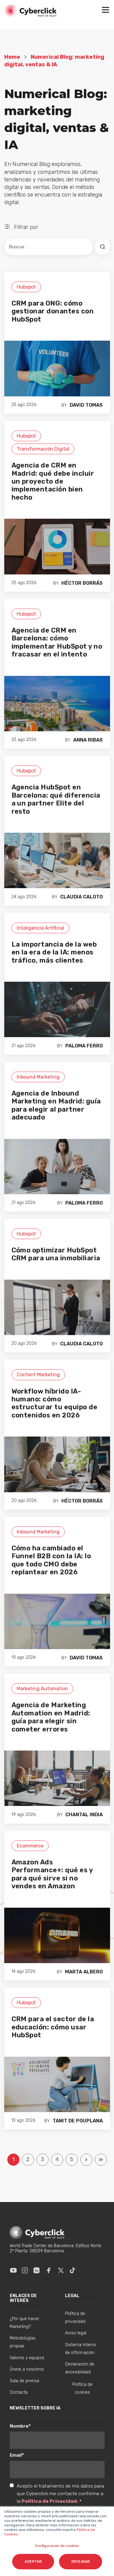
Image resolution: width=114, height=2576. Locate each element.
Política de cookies (82, 2388)
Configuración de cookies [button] (57, 2546)
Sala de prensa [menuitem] (24, 2381)
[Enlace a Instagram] (25, 2270)
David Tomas (86, 405)
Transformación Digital (43, 449)
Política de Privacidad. (50, 2501)
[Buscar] (102, 247)
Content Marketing (38, 1375)
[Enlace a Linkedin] (36, 2270)
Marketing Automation (42, 1689)
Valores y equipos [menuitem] (27, 2358)
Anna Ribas (88, 740)
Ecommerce (30, 1846)
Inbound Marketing (38, 1077)
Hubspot (26, 287)
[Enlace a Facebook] (49, 2270)
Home (12, 57)
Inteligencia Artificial (40, 928)
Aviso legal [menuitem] (76, 2333)
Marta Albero (84, 1972)
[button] (105, 11)
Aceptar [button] (33, 2561)
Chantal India (84, 1815)
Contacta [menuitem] (19, 2392)
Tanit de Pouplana (78, 2121)
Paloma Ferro (84, 1046)
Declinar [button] (81, 2561)
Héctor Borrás (82, 583)
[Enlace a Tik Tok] (72, 2270)
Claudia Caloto (81, 897)
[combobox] (49, 247)
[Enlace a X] (61, 2270)
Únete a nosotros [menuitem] (27, 2369)
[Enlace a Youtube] (13, 2270)
